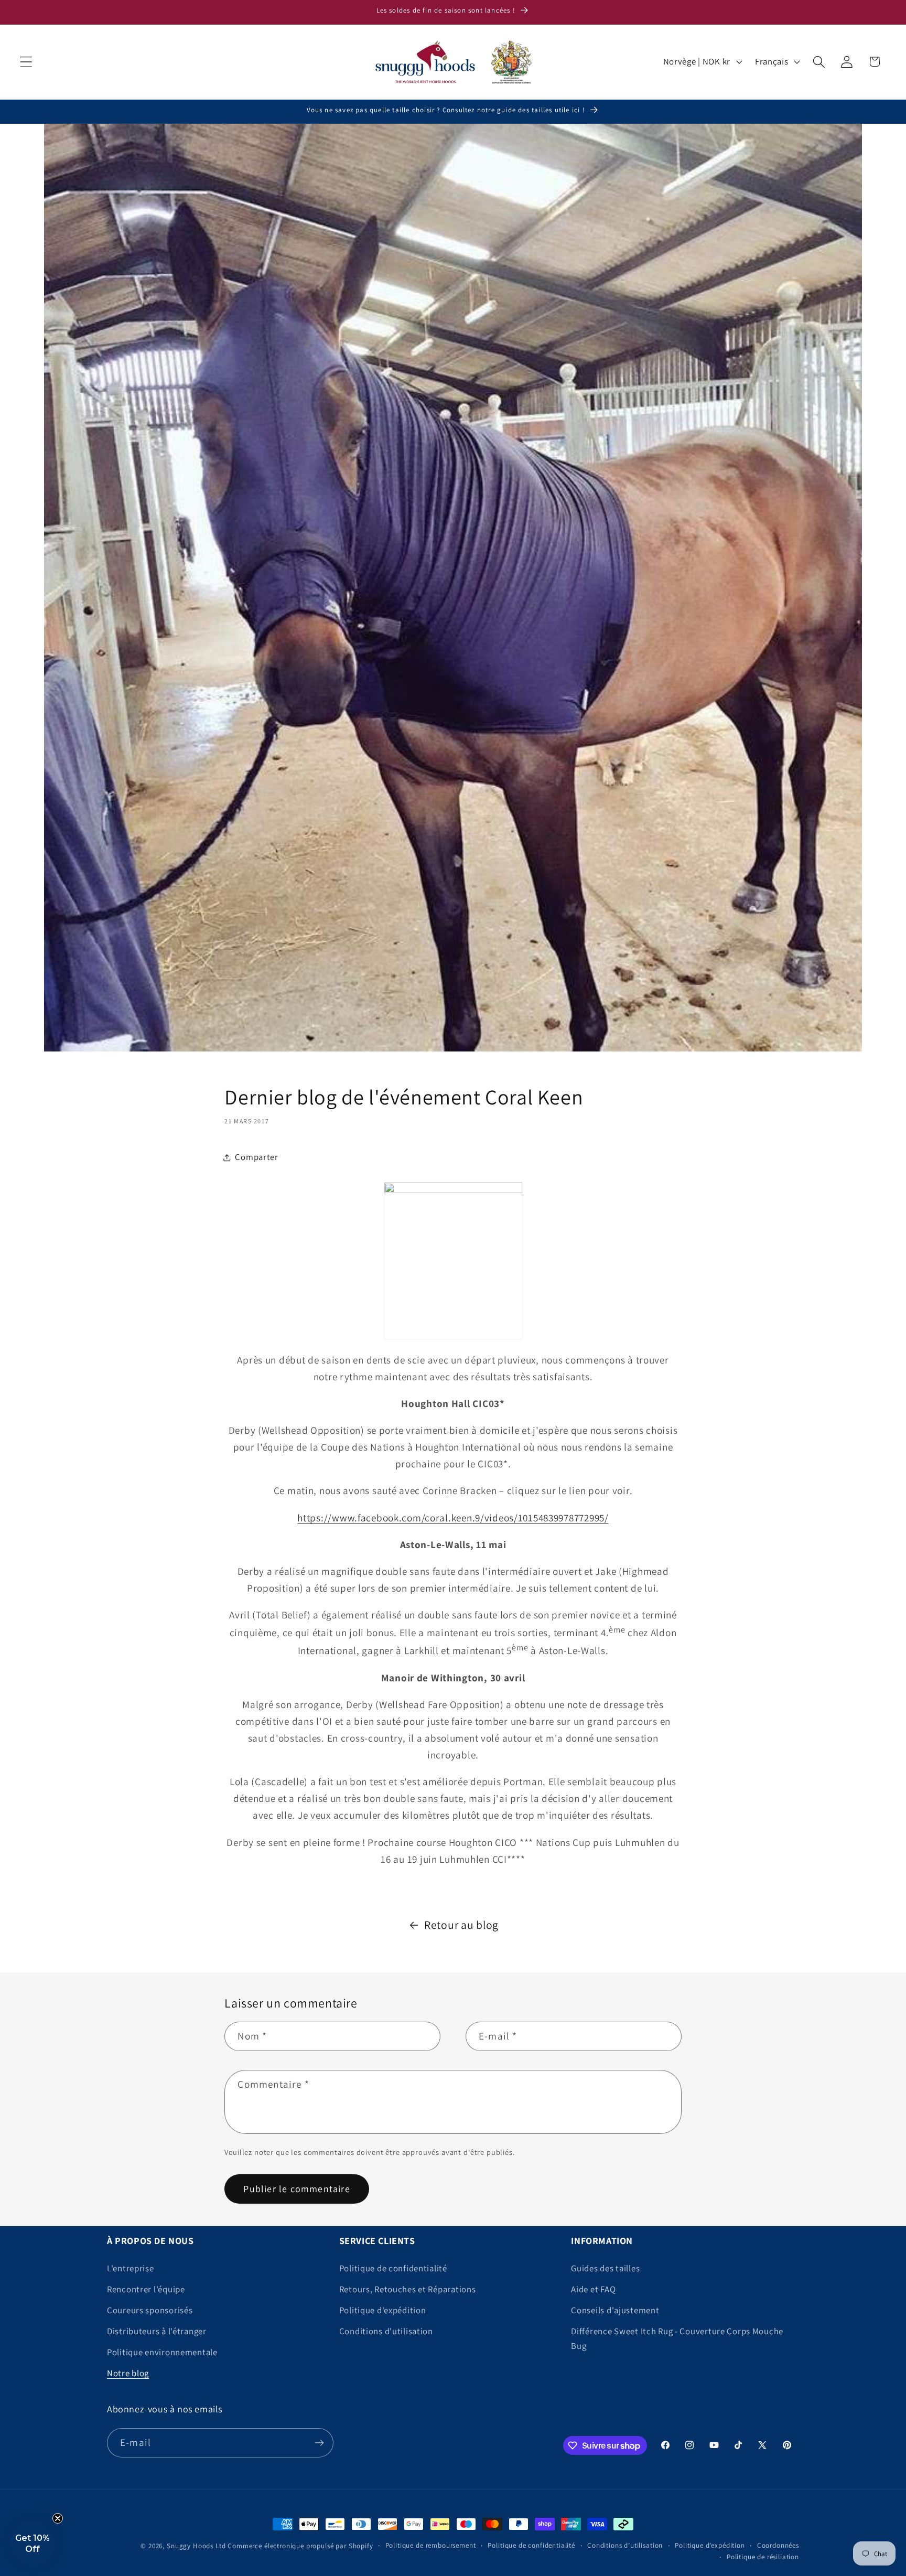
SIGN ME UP (453, 1383)
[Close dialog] (558, 1133)
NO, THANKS (453, 1438)
